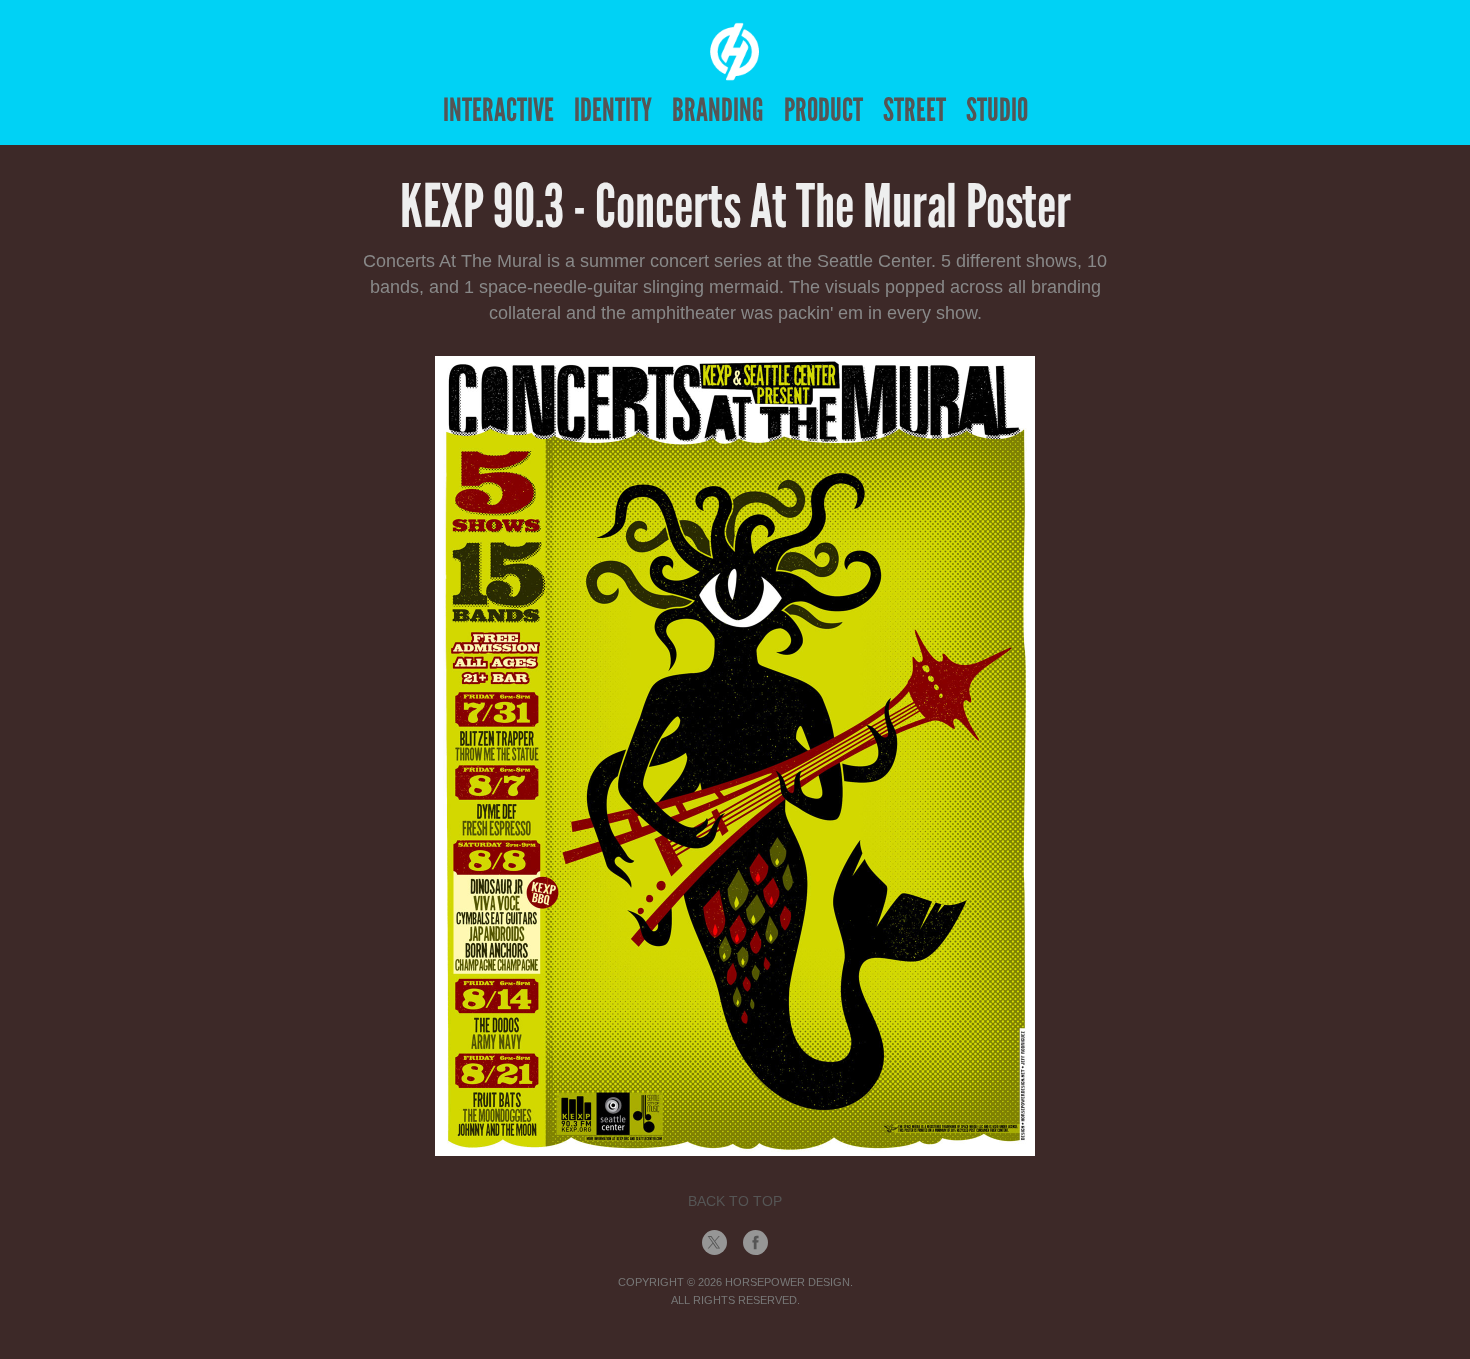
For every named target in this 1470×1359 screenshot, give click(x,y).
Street (914, 110)
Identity (613, 110)
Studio (997, 110)
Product (823, 110)
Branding (718, 110)
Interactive (498, 110)
